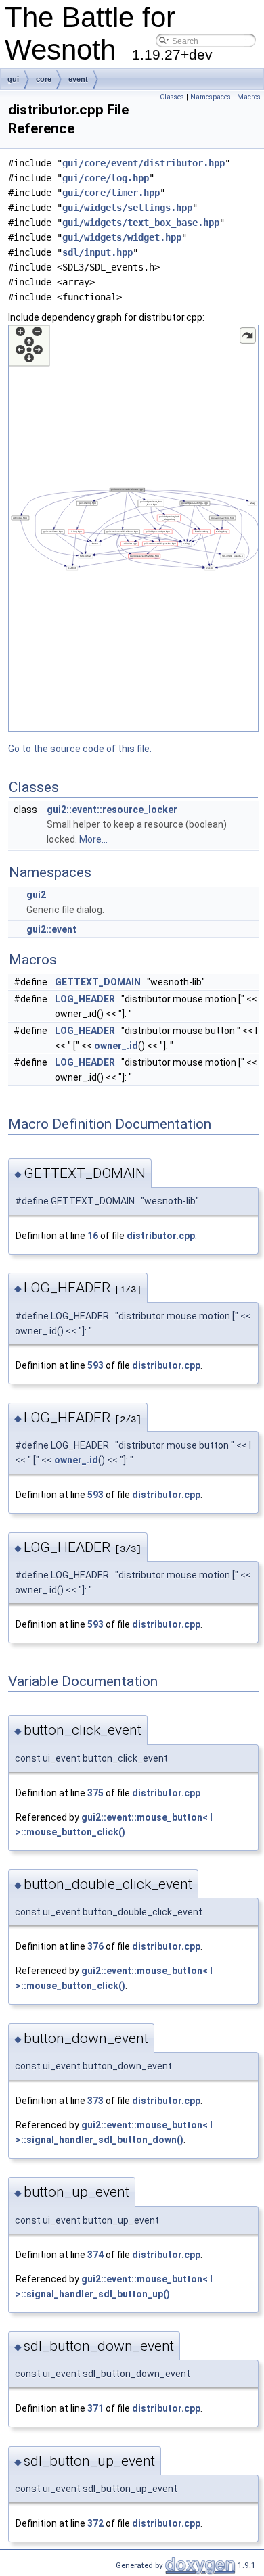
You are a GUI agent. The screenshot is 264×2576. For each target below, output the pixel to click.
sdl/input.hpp (97, 252)
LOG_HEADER (85, 999)
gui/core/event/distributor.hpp (144, 163)
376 (95, 1946)
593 (95, 1365)
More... (93, 839)
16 (93, 1236)
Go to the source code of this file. (80, 749)
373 (95, 2101)
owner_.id (116, 1046)
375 (95, 1793)
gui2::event (51, 929)
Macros (249, 97)
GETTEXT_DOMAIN (98, 982)
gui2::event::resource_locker (112, 810)
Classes (172, 97)
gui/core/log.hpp (106, 178)
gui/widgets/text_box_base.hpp (141, 223)
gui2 (36, 895)
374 (95, 2255)
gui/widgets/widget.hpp (122, 237)
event (78, 79)
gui (13, 79)
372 (95, 2523)
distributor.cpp (161, 1236)
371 (95, 2408)
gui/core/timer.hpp (111, 193)
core (44, 79)
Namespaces (211, 97)
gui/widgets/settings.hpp (127, 208)
